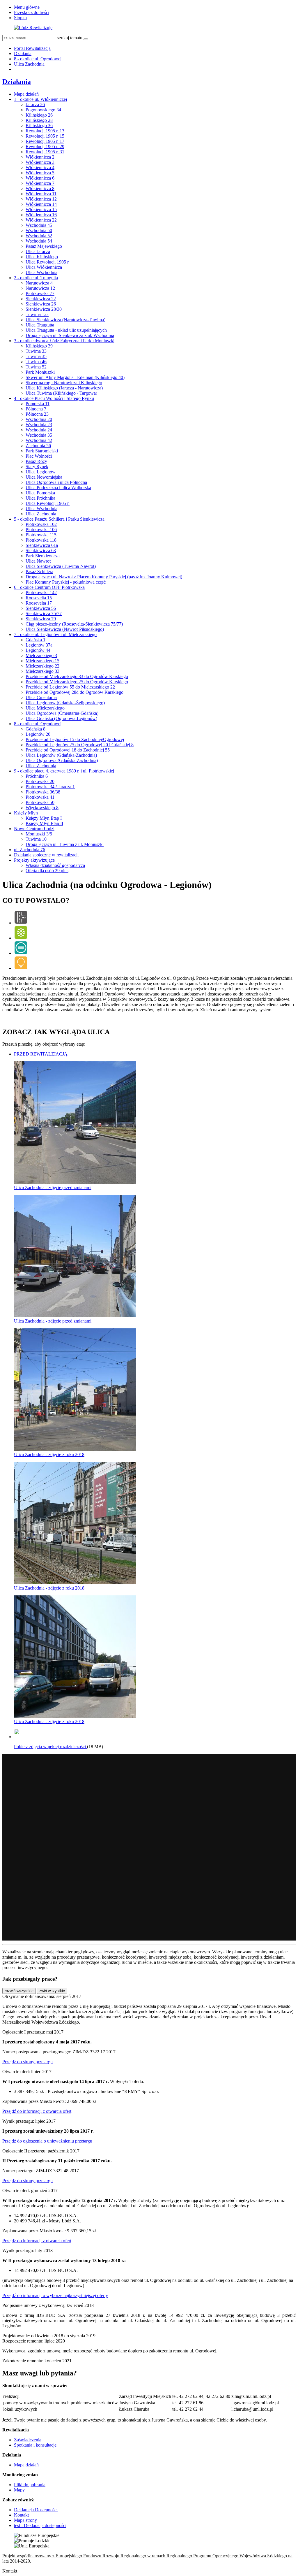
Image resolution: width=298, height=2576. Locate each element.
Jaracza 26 (35, 105)
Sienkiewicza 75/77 (44, 613)
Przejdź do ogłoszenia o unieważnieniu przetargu (47, 2141)
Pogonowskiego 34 (43, 110)
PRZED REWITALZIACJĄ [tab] (41, 1054)
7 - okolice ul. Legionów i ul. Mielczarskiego (55, 634)
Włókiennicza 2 (40, 157)
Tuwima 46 (36, 362)
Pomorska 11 (38, 404)
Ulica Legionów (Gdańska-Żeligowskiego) (65, 703)
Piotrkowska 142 (41, 592)
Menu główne (27, 7)
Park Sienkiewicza (43, 556)
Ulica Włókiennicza (44, 267)
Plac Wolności (39, 456)
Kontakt (21, 2515)
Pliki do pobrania (30, 2485)
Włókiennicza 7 (40, 183)
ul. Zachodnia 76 (30, 850)
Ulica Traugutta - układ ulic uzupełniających (66, 330)
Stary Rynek (37, 467)
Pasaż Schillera (39, 571)
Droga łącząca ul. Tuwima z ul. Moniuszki (65, 844)
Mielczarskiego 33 (42, 671)
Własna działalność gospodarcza (55, 865)
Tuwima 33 (36, 351)
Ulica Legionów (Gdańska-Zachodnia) (61, 755)
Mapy (19, 2490)
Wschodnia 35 (39, 435)
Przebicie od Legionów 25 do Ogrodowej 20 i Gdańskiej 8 (80, 745)
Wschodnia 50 (39, 230)
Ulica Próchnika (40, 498)
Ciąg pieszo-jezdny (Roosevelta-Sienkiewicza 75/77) (74, 624)
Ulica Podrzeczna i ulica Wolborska (58, 488)
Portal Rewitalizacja (32, 48)
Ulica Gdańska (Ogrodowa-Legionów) (61, 718)
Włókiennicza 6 (40, 178)
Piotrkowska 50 (40, 802)
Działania (23, 53)
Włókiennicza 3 (40, 162)
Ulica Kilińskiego (42, 257)
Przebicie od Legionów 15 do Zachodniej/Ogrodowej (75, 739)
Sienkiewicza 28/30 (44, 309)
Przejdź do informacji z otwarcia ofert (37, 2111)
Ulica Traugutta (40, 325)
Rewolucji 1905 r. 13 (45, 131)
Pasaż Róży (36, 461)
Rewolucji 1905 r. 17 (45, 141)
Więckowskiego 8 (42, 808)
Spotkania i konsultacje (35, 2445)
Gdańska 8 (36, 729)
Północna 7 (36, 409)
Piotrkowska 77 (40, 293)
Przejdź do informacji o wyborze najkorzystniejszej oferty (55, 2295)
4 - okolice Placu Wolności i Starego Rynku (54, 398)
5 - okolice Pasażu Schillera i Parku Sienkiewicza (59, 519)
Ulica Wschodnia (41, 272)
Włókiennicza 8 (40, 188)
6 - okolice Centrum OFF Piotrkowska (49, 587)
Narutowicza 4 (39, 283)
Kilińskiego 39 (39, 346)
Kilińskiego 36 (39, 125)
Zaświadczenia (28, 2440)
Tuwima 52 (36, 367)
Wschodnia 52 (39, 236)
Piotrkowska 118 (41, 540)
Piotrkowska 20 (40, 781)
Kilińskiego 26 (39, 115)
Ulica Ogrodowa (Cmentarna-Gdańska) (62, 713)
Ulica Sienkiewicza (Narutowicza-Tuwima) (65, 320)
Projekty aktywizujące (34, 860)
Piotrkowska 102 (41, 524)
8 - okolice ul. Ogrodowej (38, 59)
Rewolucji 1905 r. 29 (45, 146)
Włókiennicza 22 (41, 220)
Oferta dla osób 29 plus (47, 871)
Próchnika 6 (37, 776)
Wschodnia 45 (39, 225)
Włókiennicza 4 (40, 167)
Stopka (20, 18)
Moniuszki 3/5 (39, 834)
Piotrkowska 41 (40, 797)
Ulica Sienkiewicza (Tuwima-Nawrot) (61, 566)
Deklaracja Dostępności (36, 2510)
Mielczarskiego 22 (42, 666)
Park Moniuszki (40, 372)
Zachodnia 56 (38, 446)
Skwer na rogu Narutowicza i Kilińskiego (64, 383)
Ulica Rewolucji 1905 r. (48, 262)
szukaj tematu (70, 38)
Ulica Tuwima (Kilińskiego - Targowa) (61, 393)
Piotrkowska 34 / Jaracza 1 (50, 787)
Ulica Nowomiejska (44, 477)
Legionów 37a (39, 645)
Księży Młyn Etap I (44, 818)
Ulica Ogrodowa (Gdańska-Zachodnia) (62, 760)
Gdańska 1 (36, 640)
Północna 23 (37, 414)
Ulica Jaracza (38, 251)
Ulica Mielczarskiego (45, 708)
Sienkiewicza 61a (42, 545)
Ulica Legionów (41, 472)
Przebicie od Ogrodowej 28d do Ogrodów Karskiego (74, 692)
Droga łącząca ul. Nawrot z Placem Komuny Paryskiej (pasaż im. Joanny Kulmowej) (104, 577)
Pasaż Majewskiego (44, 246)
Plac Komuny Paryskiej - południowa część (66, 582)
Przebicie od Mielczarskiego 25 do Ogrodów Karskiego (77, 682)
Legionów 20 (38, 734)
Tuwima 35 (36, 356)
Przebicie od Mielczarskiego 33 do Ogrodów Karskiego (77, 676)
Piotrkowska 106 (41, 530)
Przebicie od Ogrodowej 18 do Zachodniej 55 (68, 750)
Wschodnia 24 (39, 430)
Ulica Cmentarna (41, 697)
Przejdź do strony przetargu (28, 2062)
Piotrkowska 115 (41, 535)
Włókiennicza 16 (41, 215)
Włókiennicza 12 (41, 199)
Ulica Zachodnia (29, 64)
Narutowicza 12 (40, 288)
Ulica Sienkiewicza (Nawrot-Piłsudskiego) (65, 629)
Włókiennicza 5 (40, 173)
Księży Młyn (26, 813)
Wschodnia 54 (39, 241)
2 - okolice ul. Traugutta (36, 278)
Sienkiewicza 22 (41, 299)
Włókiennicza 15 (41, 209)
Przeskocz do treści (32, 12)
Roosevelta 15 (39, 598)
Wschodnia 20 (39, 419)
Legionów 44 (38, 650)
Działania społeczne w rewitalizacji (46, 855)
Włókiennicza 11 (41, 194)
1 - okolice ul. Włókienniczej (40, 99)
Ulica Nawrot (38, 561)
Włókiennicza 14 (41, 204)
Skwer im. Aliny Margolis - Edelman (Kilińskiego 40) (75, 377)
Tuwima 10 (36, 839)
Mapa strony (25, 2520)
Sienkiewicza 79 (41, 619)
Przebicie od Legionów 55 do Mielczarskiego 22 (70, 687)
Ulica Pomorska (40, 493)
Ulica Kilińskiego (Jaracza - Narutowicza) (64, 388)
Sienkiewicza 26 (41, 304)
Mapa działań (26, 94)
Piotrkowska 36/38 (43, 792)
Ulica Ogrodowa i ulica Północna (56, 482)
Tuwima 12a (37, 314)
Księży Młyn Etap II (44, 823)
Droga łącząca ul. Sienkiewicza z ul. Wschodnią (70, 335)
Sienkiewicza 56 (41, 608)
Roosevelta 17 (39, 603)
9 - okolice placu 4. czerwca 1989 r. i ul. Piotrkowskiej (64, 771)
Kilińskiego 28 (39, 120)
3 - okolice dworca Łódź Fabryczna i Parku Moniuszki (64, 341)
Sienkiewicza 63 (41, 551)
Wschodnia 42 (39, 440)
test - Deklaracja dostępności (40, 2525)
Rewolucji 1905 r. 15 (45, 136)
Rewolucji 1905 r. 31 (45, 152)
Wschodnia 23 (39, 425)
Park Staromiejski (42, 451)
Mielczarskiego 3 (41, 655)
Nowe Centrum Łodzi (34, 829)
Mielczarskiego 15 (42, 661)
